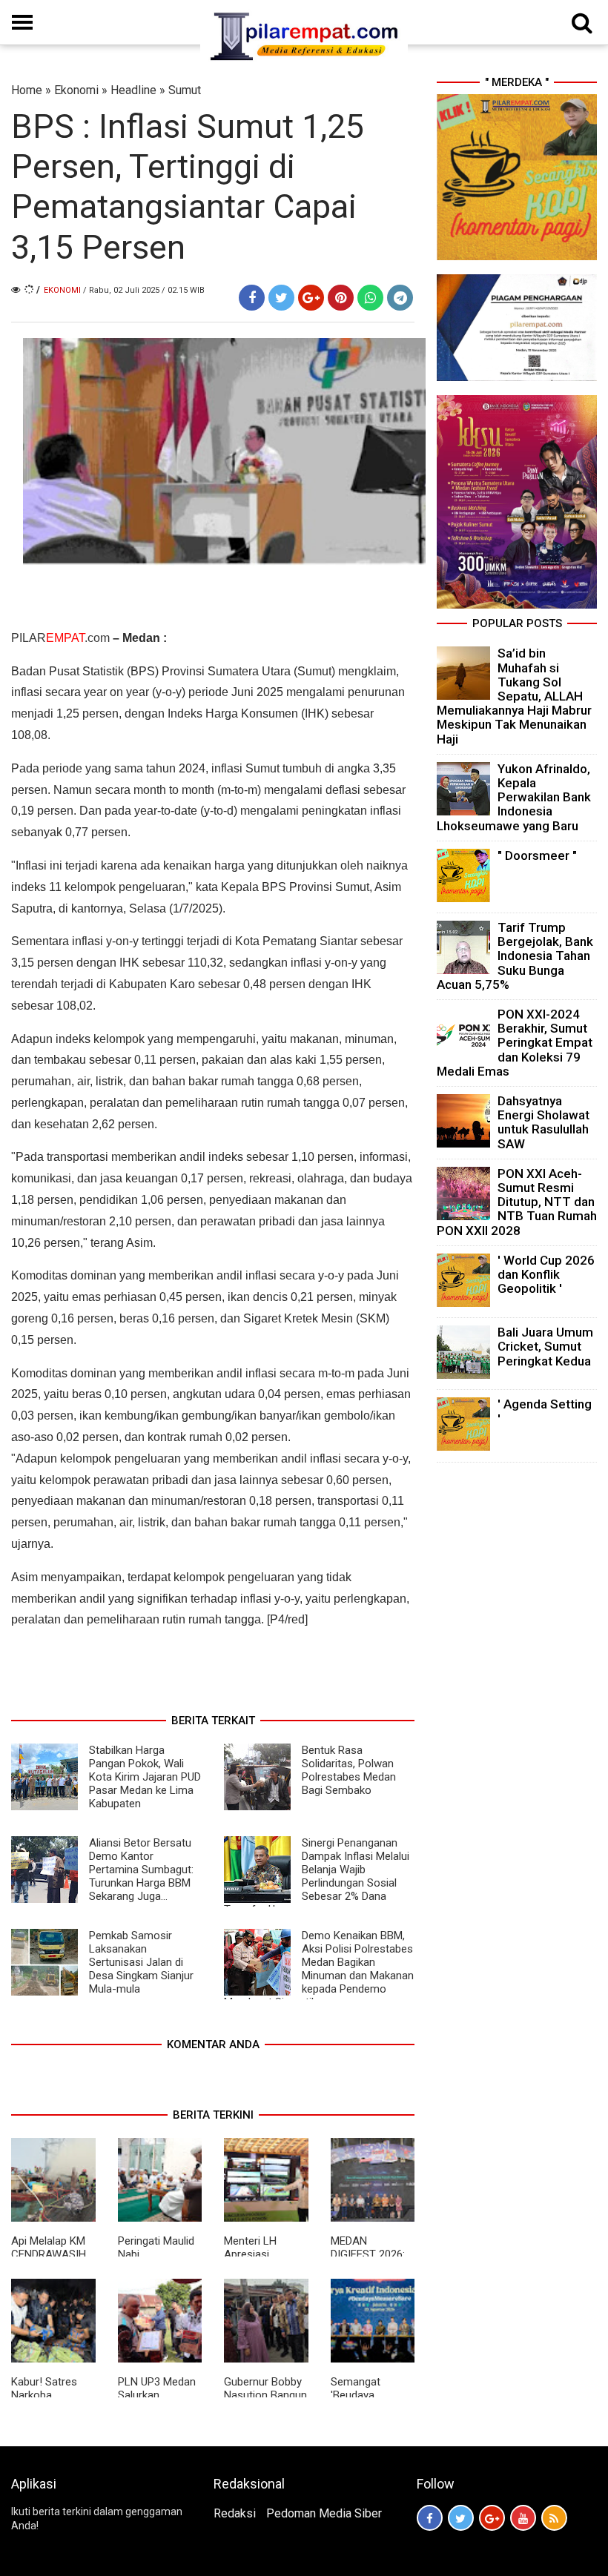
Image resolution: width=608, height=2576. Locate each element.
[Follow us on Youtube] (523, 2518)
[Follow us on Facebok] (430, 2518)
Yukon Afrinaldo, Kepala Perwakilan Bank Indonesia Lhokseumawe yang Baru (514, 797)
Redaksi (235, 2513)
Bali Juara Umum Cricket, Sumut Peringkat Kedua (545, 1346)
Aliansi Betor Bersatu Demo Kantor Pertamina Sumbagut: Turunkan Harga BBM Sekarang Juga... (141, 1870)
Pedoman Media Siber (324, 2513)
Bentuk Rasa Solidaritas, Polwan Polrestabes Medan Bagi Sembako (349, 1770)
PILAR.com (60, 638)
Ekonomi (76, 90)
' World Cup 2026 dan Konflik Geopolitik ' (546, 1274)
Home (27, 90)
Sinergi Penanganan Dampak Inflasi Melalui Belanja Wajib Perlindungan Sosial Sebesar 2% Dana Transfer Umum (317, 1876)
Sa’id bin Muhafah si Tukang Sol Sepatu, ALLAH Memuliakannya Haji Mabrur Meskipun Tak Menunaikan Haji (514, 696)
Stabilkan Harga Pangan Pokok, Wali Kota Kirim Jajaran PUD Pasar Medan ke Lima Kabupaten (145, 1777)
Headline (133, 90)
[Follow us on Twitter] (461, 2518)
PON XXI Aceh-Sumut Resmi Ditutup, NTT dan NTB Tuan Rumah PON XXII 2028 (517, 1202)
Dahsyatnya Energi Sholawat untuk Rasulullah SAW (543, 1122)
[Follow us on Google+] (492, 2518)
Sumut (185, 90)
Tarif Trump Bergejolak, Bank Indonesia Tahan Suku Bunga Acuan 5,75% (515, 956)
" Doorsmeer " (537, 855)
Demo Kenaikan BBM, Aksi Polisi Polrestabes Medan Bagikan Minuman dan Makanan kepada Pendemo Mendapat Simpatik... (319, 1969)
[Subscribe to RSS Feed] (554, 2518)
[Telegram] (400, 298)
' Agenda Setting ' (545, 1411)
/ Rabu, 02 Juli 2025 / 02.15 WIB (144, 290)
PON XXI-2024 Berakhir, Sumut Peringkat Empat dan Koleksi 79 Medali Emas (515, 1043)
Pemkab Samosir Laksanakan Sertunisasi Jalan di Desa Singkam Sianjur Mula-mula (141, 1962)
